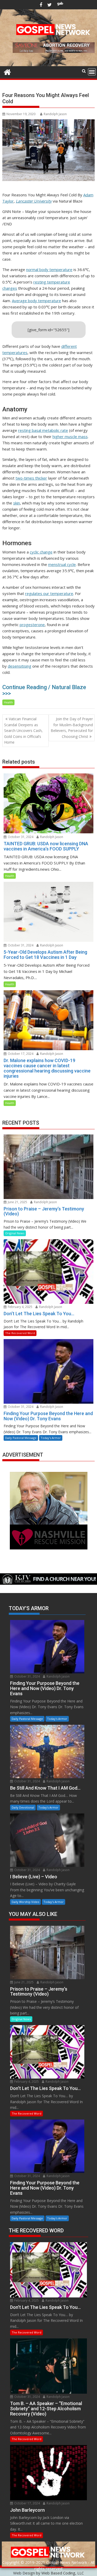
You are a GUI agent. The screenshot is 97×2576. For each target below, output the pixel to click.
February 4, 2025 (20, 1307)
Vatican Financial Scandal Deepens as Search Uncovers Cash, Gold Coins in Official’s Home (23, 730)
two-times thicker (31, 478)
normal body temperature (49, 269)
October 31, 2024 (20, 837)
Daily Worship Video (25, 1902)
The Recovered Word (20, 1333)
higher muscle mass (70, 437)
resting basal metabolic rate (43, 430)
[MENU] (92, 72)
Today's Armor (51, 1438)
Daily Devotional (23, 1807)
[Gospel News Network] (7, 71)
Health (8, 702)
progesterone (32, 625)
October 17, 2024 (20, 1054)
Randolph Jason (55, 114)
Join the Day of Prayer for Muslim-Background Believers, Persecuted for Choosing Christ (72, 728)
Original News (15, 1233)
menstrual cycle (62, 564)
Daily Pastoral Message (21, 1438)
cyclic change (41, 552)
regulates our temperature (49, 593)
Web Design (24, 2573)
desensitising (20, 666)
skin (17, 503)
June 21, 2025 (17, 1202)
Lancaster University (34, 201)
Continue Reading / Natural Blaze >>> (44, 690)
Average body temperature (36, 301)
